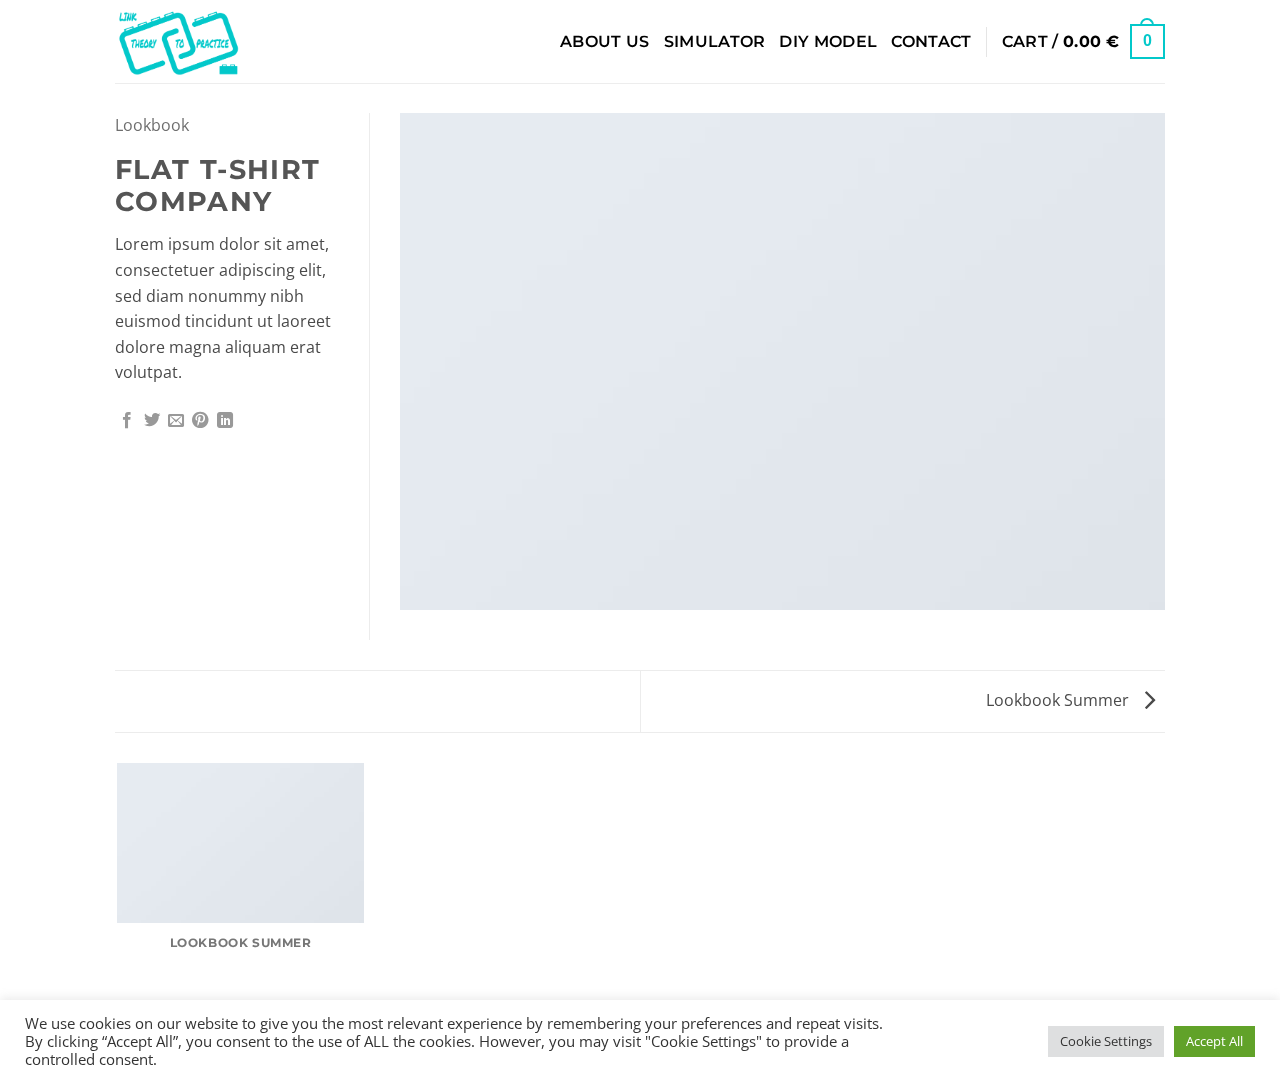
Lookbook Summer (1059, 700)
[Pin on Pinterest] (200, 421)
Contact (931, 41)
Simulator (715, 41)
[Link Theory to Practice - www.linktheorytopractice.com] (213, 41)
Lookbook (152, 125)
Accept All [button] (1214, 1041)
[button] (1083, 41)
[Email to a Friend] (176, 421)
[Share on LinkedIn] (225, 421)
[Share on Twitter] (152, 421)
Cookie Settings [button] (1106, 1041)
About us (605, 41)
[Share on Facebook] (127, 421)
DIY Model (828, 41)
